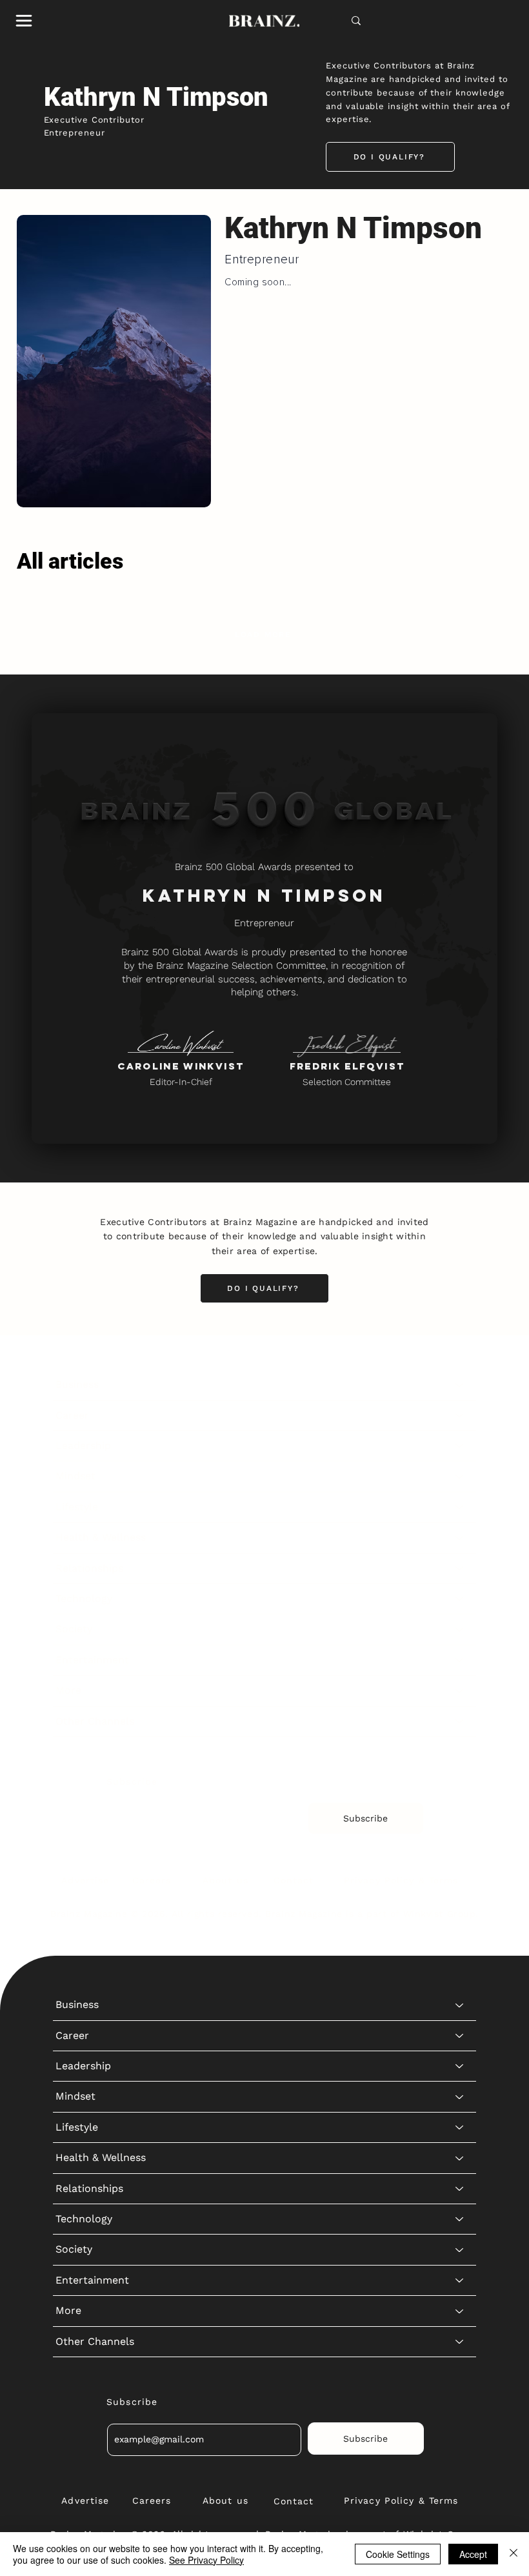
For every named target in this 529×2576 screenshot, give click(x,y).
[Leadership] (460, 1446)
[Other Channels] (460, 1721)
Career (72, 1415)
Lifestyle (77, 1507)
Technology (84, 1598)
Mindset (75, 1476)
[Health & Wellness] (460, 1537)
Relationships (89, 1568)
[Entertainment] (460, 1660)
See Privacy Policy (206, 2560)
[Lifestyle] (460, 1507)
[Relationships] (460, 1568)
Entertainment (92, 1660)
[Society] (460, 1629)
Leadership (83, 1445)
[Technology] (460, 1599)
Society (74, 1629)
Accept (473, 2554)
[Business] (460, 1384)
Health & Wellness (101, 1537)
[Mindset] (460, 1476)
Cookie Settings (398, 2554)
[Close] (514, 2554)
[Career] (460, 1415)
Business (77, 1384)
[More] (460, 1690)
